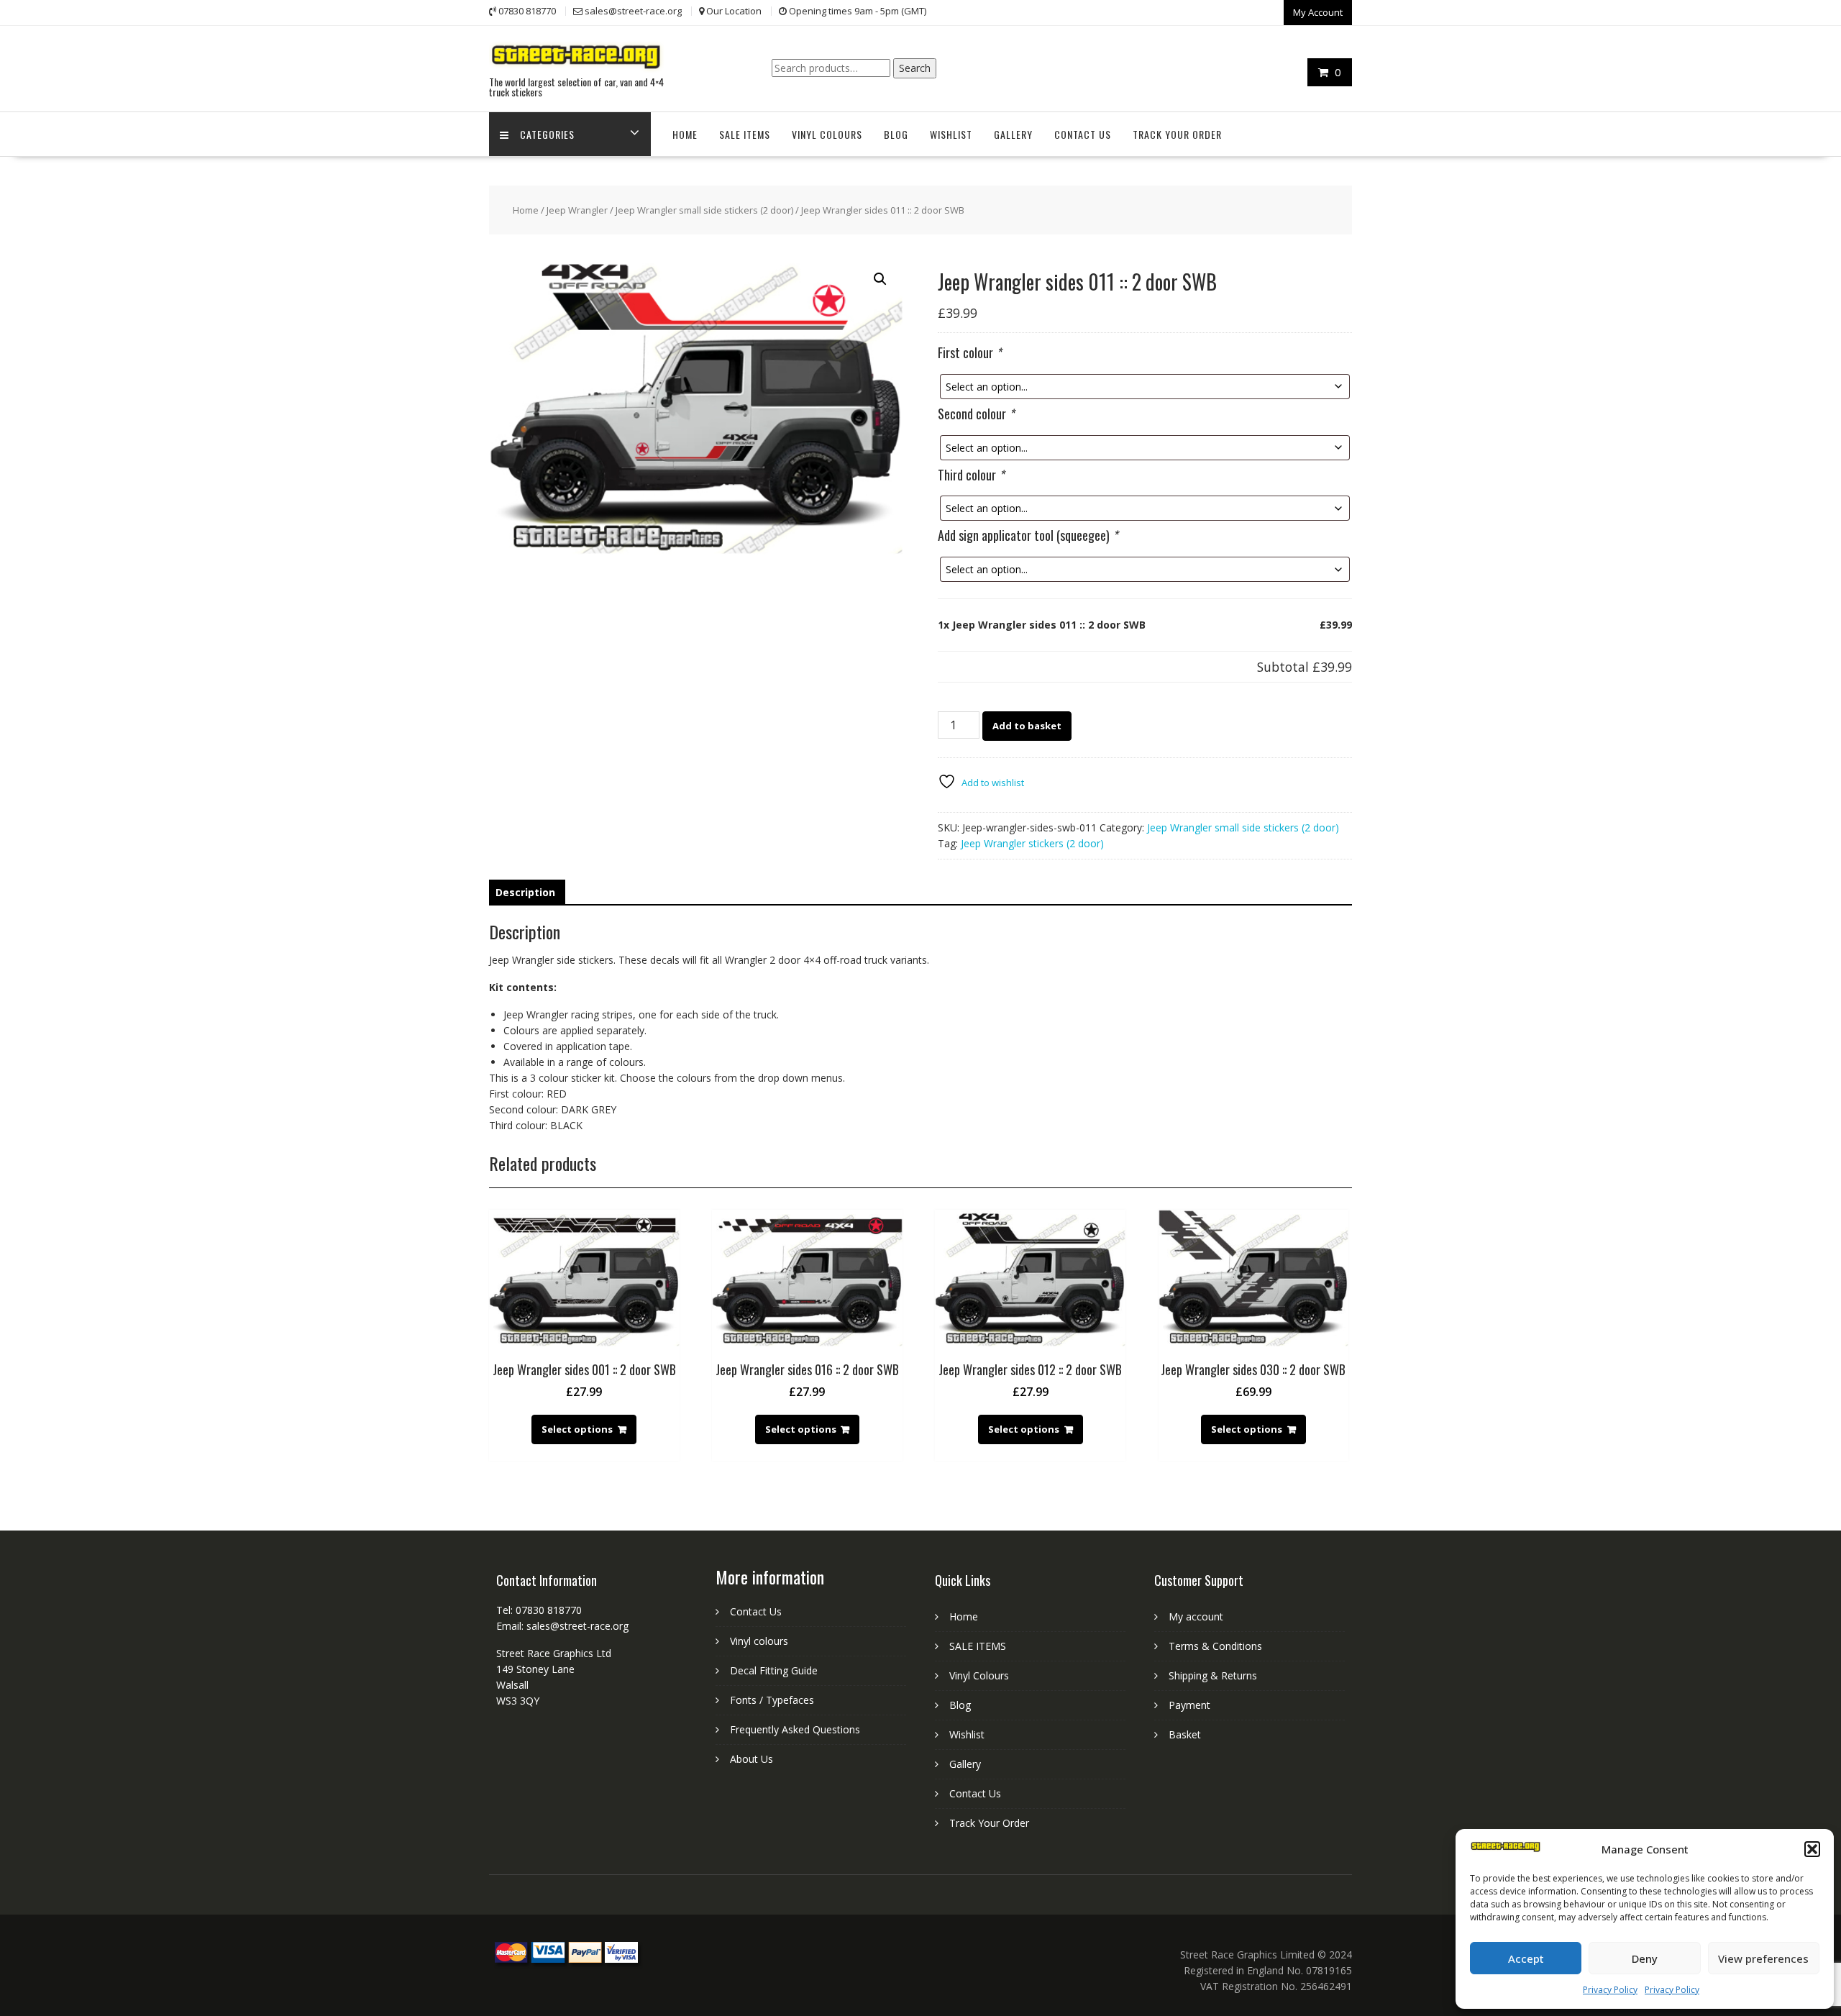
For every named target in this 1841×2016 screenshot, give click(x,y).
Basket (1185, 1734)
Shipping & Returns (1213, 1675)
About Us (752, 1759)
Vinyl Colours (827, 134)
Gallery (1013, 134)
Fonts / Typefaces (772, 1700)
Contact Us (1083, 134)
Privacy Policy (1610, 1990)
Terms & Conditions (1215, 1646)
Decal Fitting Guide (774, 1670)
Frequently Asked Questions (795, 1729)
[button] (1812, 1849)
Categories (547, 134)
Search (915, 68)
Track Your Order (1177, 134)
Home (685, 134)
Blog (896, 134)
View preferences (1763, 1958)
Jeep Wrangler (577, 210)
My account (1196, 1616)
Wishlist (951, 134)
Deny (1645, 1958)
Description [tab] (525, 892)
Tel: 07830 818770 (539, 1610)
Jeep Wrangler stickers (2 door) (1032, 843)
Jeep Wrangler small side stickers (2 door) (704, 210)
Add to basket (1027, 726)
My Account (1318, 12)
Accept (1526, 1958)
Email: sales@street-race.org (562, 1626)
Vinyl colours (759, 1641)
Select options (577, 1429)
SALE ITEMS (745, 134)
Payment (1189, 1705)
